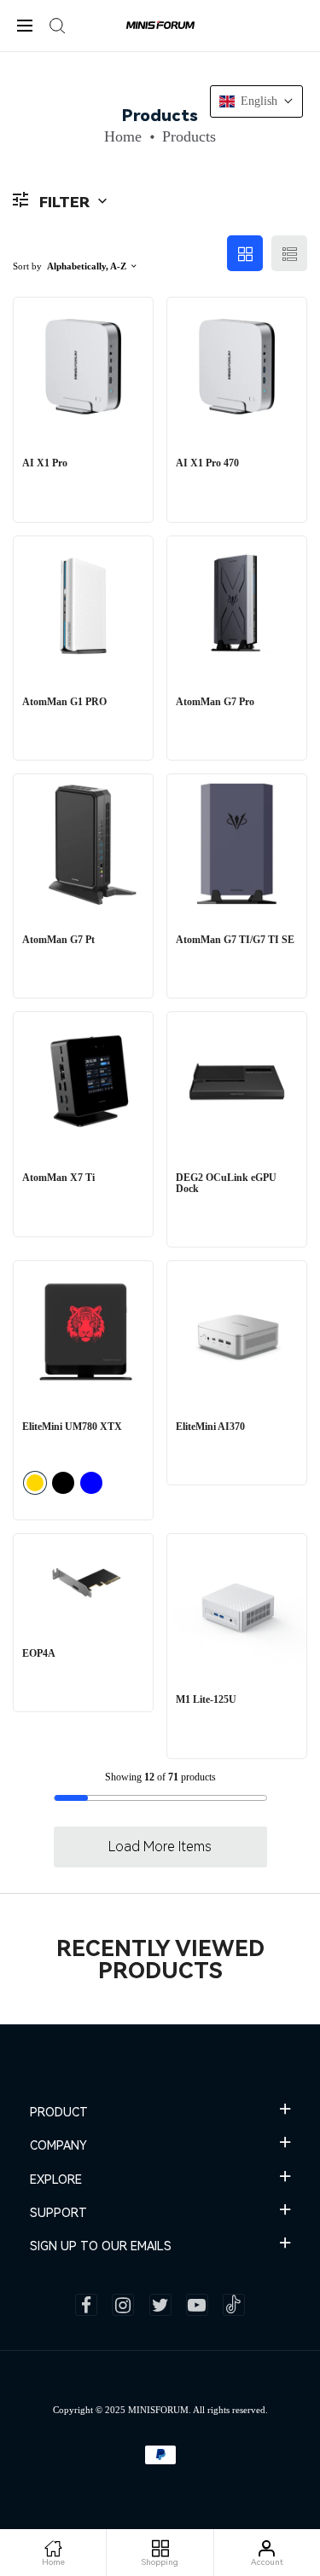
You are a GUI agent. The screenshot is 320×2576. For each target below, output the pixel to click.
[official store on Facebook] (86, 2305)
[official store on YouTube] (197, 2305)
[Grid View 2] (245, 253)
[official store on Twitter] (160, 2305)
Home (123, 136)
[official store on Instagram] (123, 2305)
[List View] (289, 253)
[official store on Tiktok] (234, 2305)
